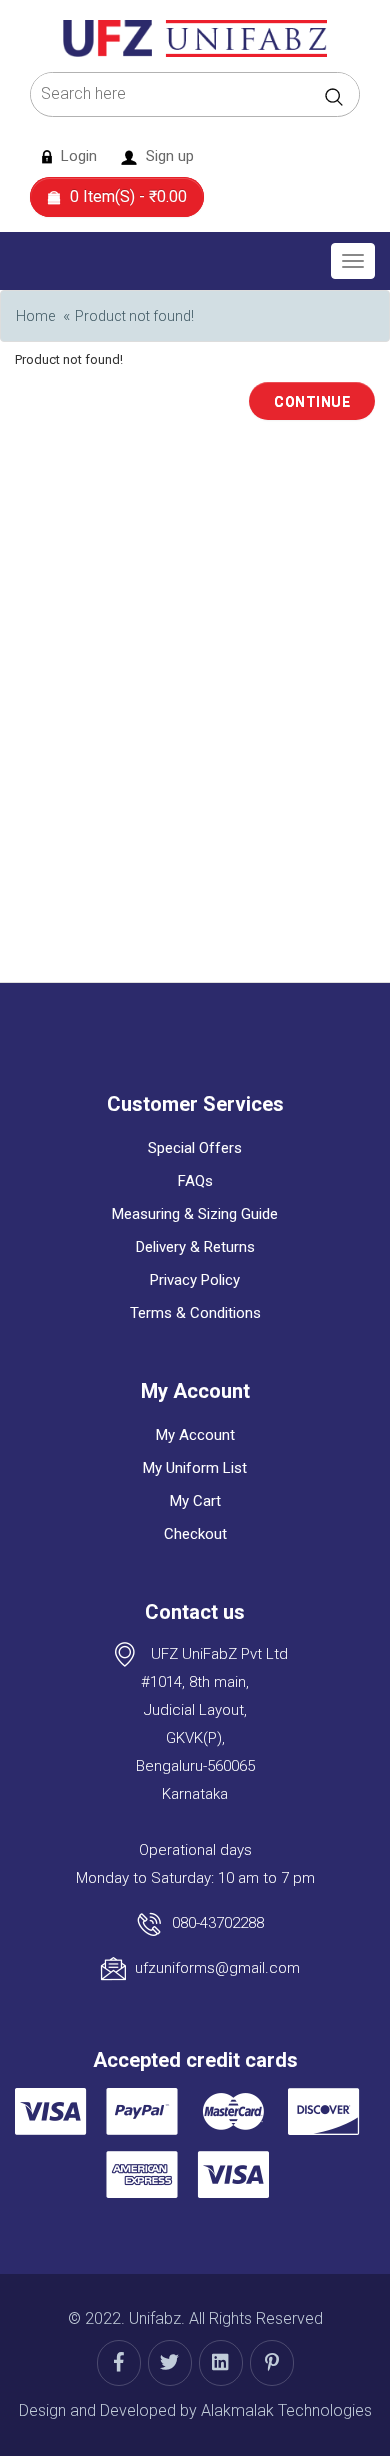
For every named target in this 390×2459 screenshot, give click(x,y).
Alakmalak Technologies (286, 2410)
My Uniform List (195, 1468)
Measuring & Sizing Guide (195, 1214)
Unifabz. (157, 2318)
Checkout (195, 1534)
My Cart (195, 1501)
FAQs (195, 1181)
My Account (195, 1435)
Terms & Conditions (195, 1313)
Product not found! (134, 316)
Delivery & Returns (195, 1247)
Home (35, 316)
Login (77, 156)
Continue (312, 402)
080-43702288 (218, 1923)
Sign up (168, 156)
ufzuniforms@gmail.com (217, 1968)
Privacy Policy (195, 1280)
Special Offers (195, 1148)
